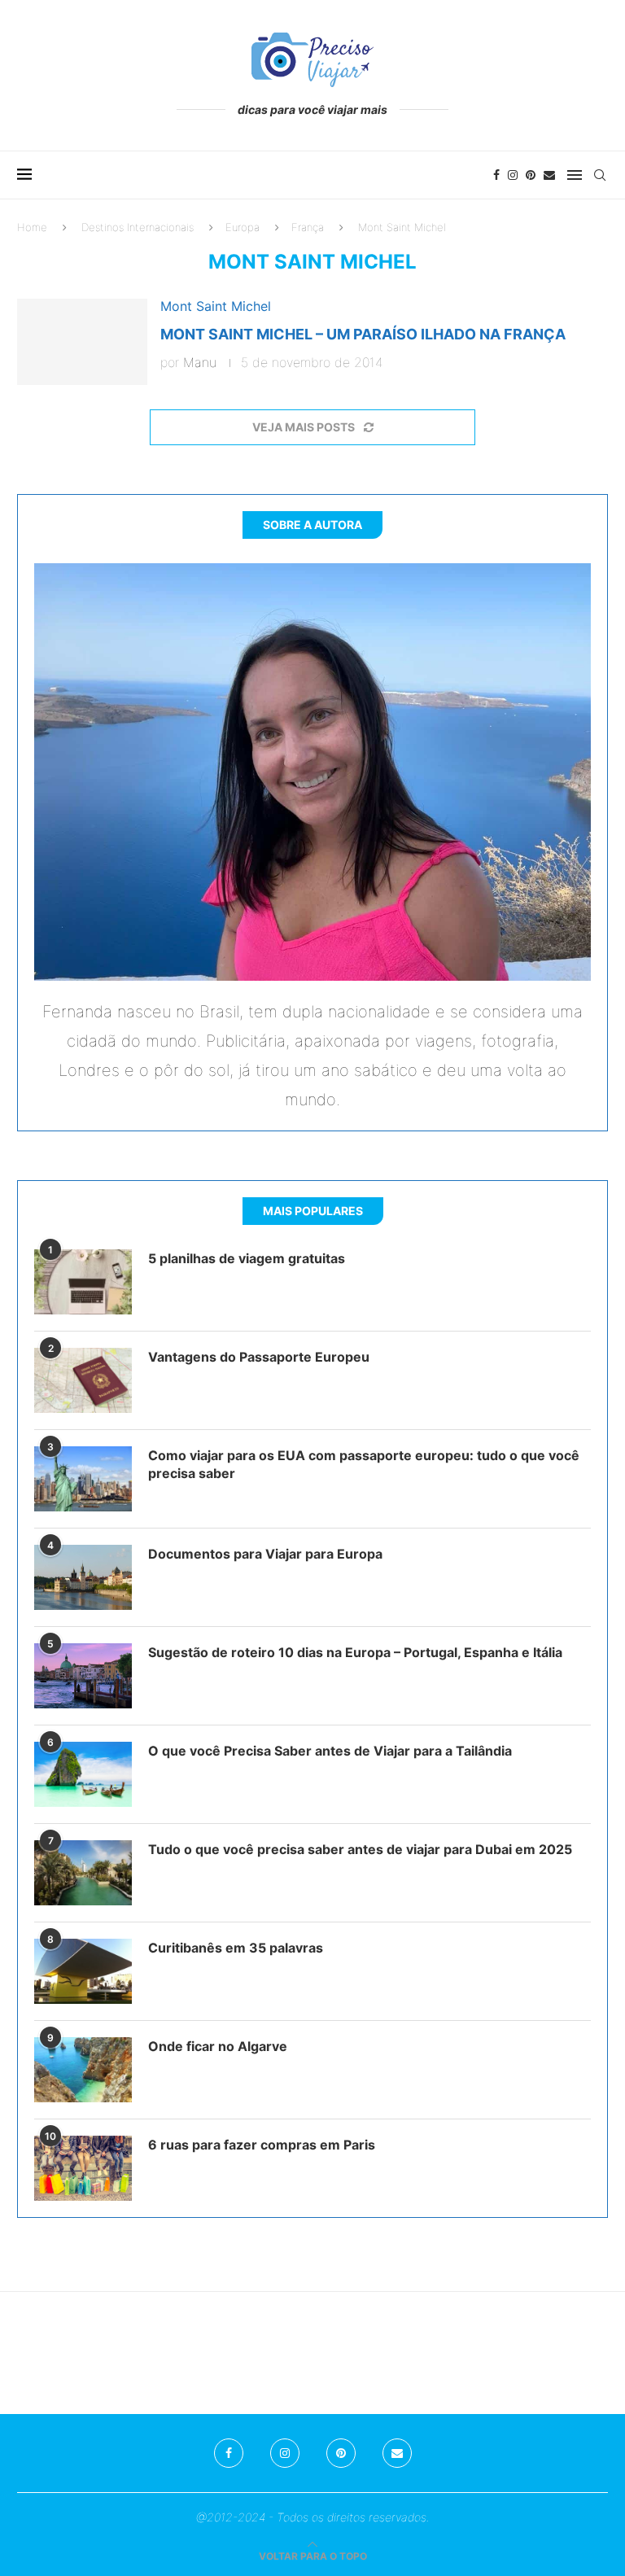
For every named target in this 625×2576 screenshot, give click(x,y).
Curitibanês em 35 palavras (236, 1948)
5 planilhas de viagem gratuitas (247, 1258)
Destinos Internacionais (138, 227)
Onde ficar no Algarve (218, 2046)
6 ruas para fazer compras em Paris (262, 2145)
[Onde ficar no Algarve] (83, 2070)
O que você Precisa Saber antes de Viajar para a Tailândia (330, 1751)
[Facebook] (496, 175)
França (308, 227)
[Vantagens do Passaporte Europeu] (83, 1380)
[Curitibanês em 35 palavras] (83, 1971)
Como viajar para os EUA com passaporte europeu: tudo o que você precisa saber (364, 1464)
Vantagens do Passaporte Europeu (259, 1357)
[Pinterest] (531, 175)
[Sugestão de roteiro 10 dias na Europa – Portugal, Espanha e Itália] (83, 1676)
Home (32, 227)
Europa (243, 227)
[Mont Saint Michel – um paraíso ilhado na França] (82, 342)
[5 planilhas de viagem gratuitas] (83, 1282)
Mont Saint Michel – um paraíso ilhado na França (363, 334)
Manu (200, 362)
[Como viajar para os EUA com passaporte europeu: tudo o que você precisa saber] (83, 1479)
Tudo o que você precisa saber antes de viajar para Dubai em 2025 (360, 1849)
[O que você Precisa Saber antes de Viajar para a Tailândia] (83, 1774)
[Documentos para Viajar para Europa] (83, 1577)
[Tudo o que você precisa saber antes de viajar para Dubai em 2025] (83, 1873)
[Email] (549, 175)
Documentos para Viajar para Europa (265, 1554)
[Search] (600, 175)
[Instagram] (513, 175)
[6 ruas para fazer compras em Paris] (83, 2168)
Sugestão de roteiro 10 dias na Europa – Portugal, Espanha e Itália (355, 1652)
